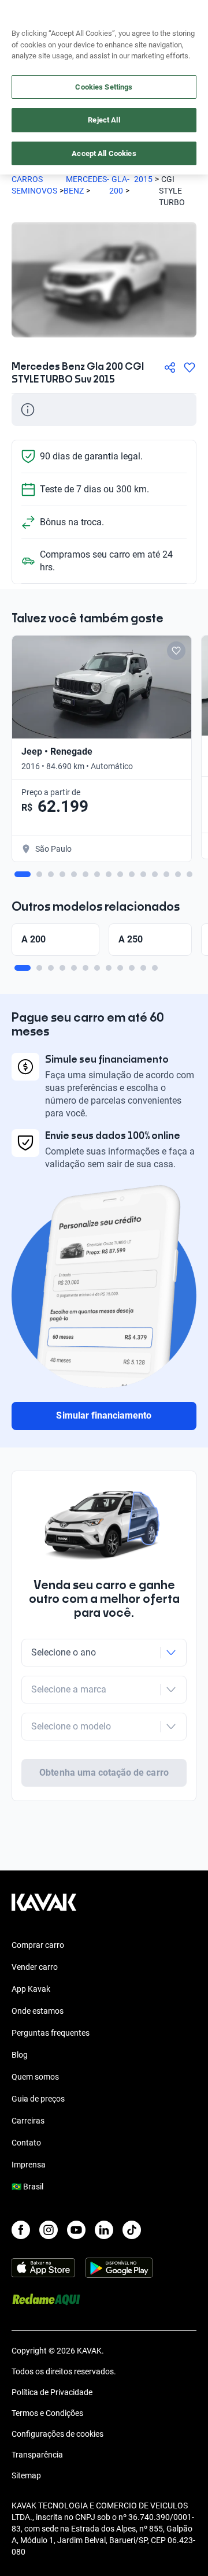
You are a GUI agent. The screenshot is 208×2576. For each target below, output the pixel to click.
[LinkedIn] (104, 2230)
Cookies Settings (104, 87)
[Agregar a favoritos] (190, 368)
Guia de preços (38, 2099)
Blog (20, 2055)
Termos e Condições (47, 2413)
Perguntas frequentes (51, 2033)
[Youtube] (76, 2230)
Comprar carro (38, 1945)
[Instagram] (49, 2230)
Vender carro (35, 1967)
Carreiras (28, 2121)
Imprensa (29, 2165)
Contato (26, 2143)
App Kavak (31, 1989)
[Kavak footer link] (44, 1908)
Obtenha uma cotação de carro (104, 1773)
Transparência (37, 2455)
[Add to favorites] (176, 651)
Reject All (104, 120)
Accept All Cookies (104, 153)
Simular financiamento (104, 1415)
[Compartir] (170, 368)
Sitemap (26, 2475)
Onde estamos (38, 2011)
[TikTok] (132, 2230)
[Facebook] (21, 2230)
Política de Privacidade (52, 2392)
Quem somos (35, 2077)
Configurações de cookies (57, 2434)
